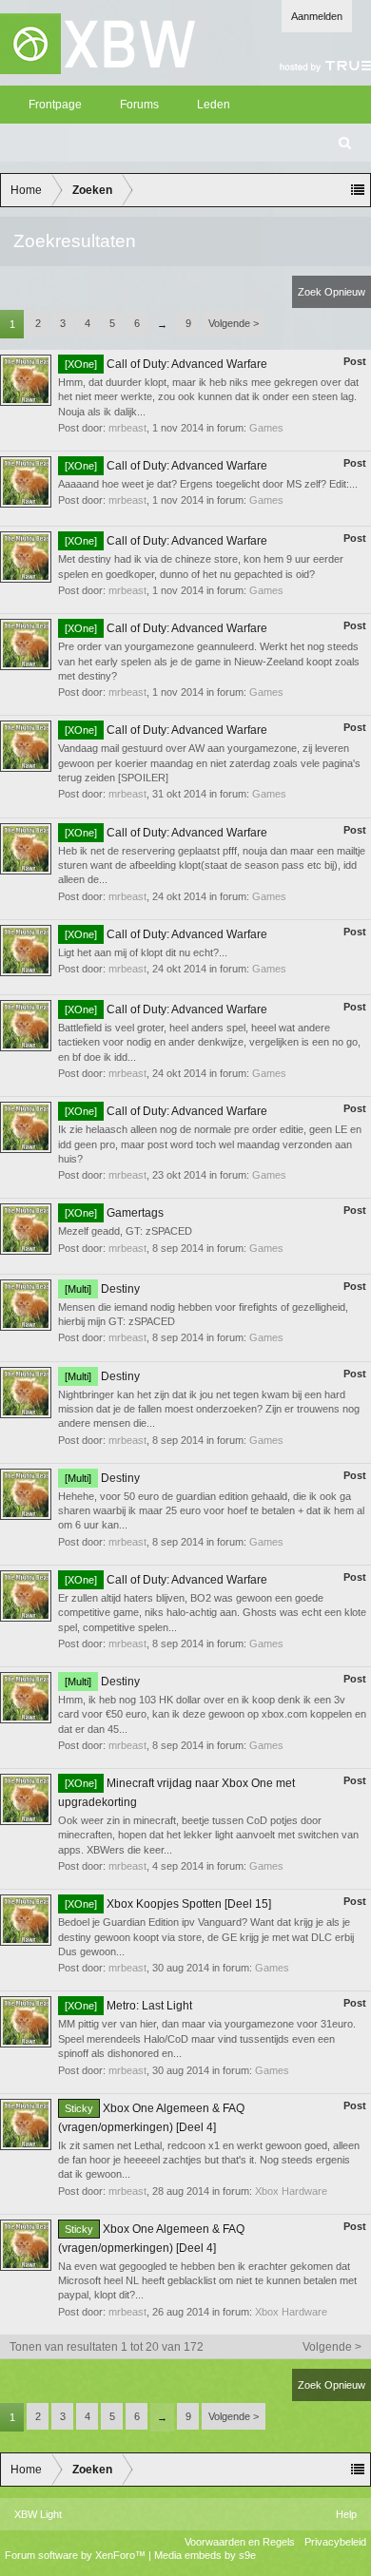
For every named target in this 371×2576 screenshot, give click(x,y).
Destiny (102, 1289)
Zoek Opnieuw (332, 292)
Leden (214, 105)
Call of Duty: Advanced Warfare (166, 364)
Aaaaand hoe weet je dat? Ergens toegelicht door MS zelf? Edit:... (208, 484)
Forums (139, 105)
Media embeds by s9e (205, 2555)
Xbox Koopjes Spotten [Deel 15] (168, 1904)
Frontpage (55, 105)
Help (346, 2514)
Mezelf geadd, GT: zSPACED (125, 1231)
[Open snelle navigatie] (358, 190)
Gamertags (114, 1213)
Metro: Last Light (128, 2006)
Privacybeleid (335, 2542)
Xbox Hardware (291, 2191)
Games (266, 428)
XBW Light (38, 2514)
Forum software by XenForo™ (77, 2555)
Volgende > (234, 323)
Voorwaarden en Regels (240, 2542)
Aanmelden (317, 16)
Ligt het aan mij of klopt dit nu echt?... (143, 952)
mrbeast (127, 428)
